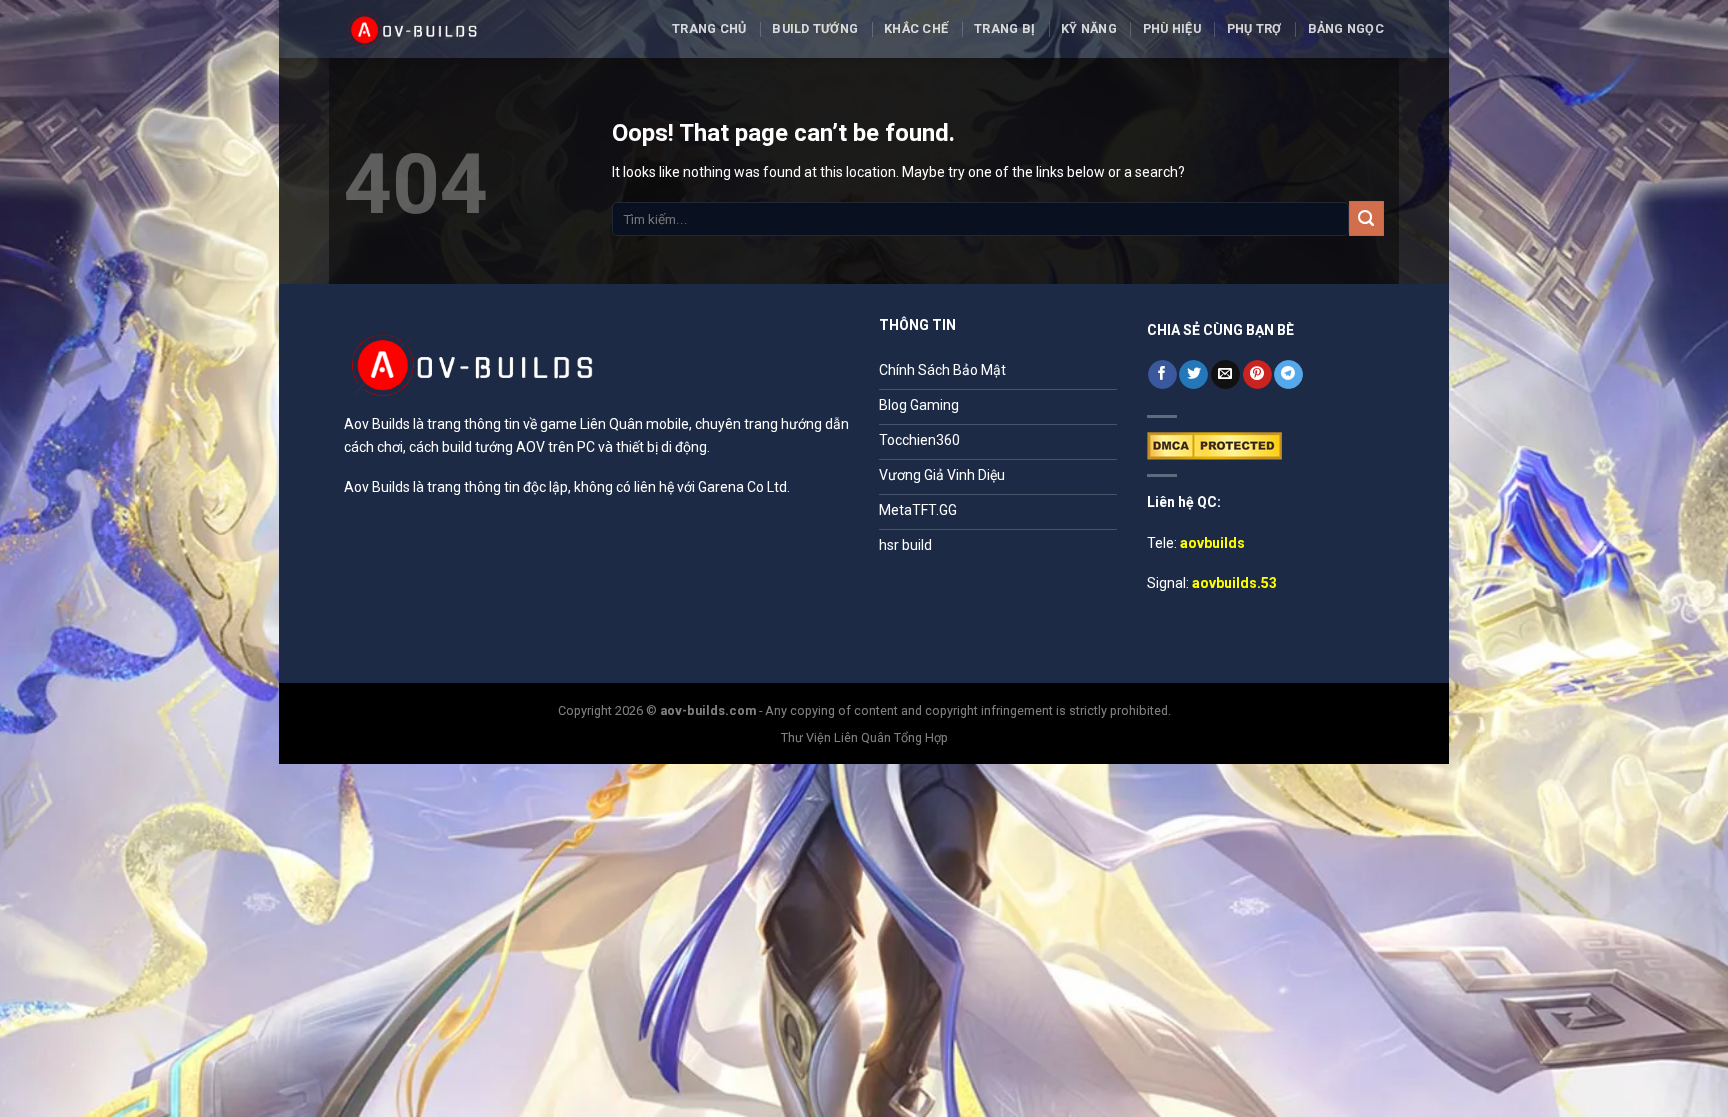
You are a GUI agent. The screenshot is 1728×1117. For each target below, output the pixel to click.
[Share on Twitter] (1193, 375)
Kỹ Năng (1089, 28)
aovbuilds (1212, 543)
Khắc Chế (916, 28)
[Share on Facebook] (1162, 375)
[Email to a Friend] (1225, 375)
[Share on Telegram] (1288, 375)
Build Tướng (815, 28)
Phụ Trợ (1254, 28)
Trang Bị (1004, 28)
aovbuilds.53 (1234, 583)
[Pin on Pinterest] (1257, 375)
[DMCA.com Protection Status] (1214, 445)
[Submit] (1366, 218)
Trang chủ (709, 28)
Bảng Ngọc (1346, 28)
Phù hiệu (1172, 28)
